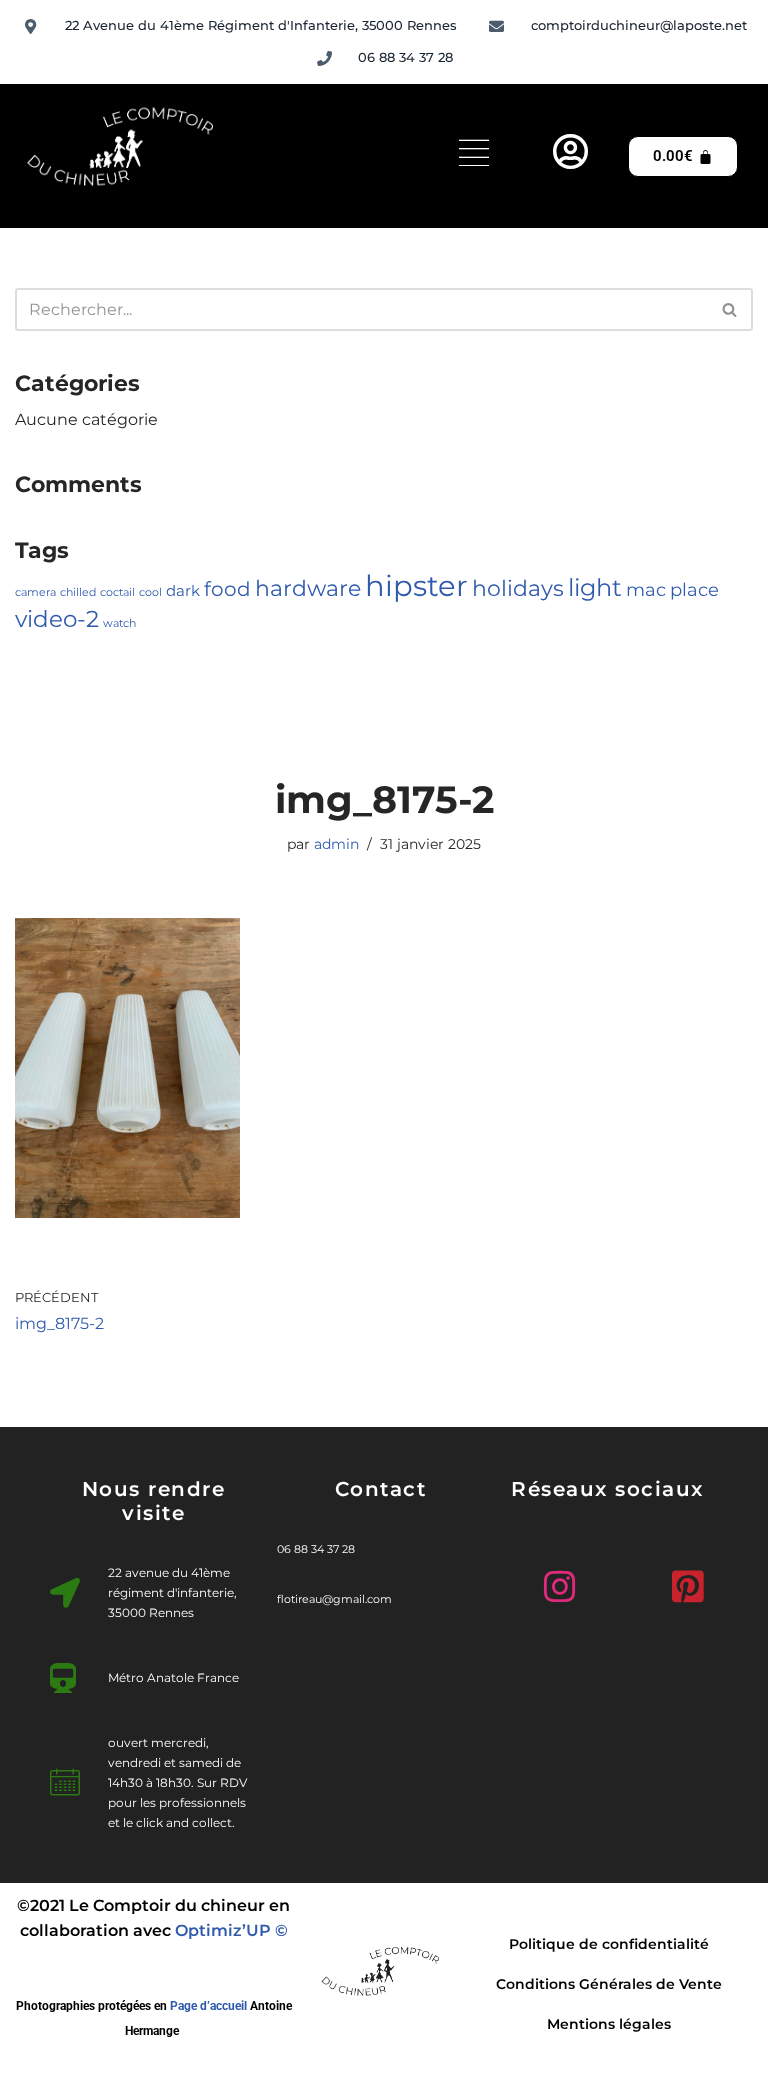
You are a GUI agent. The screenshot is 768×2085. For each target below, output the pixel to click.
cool (150, 592)
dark (183, 591)
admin (336, 844)
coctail (117, 592)
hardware (308, 588)
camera (35, 592)
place (694, 589)
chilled (78, 592)
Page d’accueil (208, 2006)
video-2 (57, 618)
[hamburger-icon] (474, 156)
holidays (518, 588)
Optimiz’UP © (231, 1930)
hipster (416, 585)
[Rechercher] (730, 309)
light (595, 587)
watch (119, 623)
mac (646, 589)
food (227, 589)
